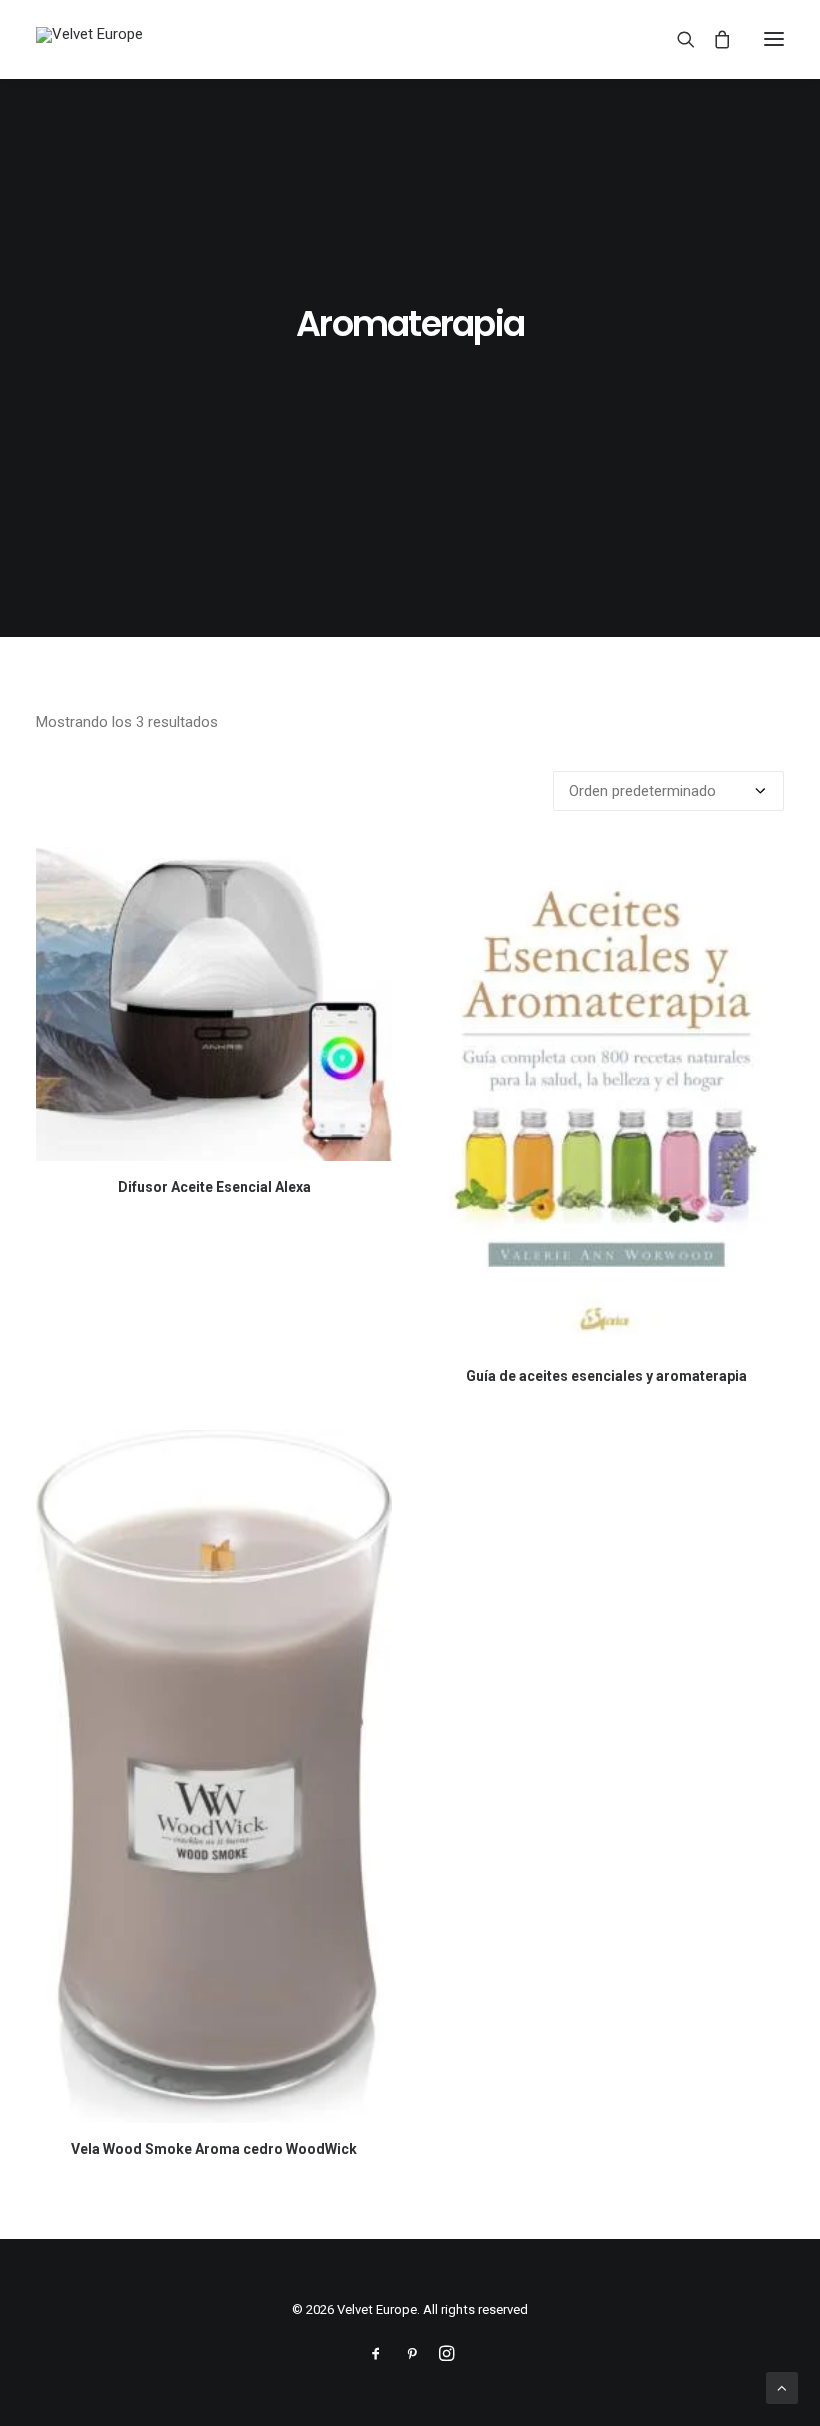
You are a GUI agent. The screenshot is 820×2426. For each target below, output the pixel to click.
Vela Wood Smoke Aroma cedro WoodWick (214, 2149)
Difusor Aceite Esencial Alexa (214, 1187)
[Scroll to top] (782, 2387)
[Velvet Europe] (89, 39)
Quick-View (368, 870)
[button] (774, 39)
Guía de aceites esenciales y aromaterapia (606, 1376)
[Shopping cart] (713, 39)
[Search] (677, 39)
